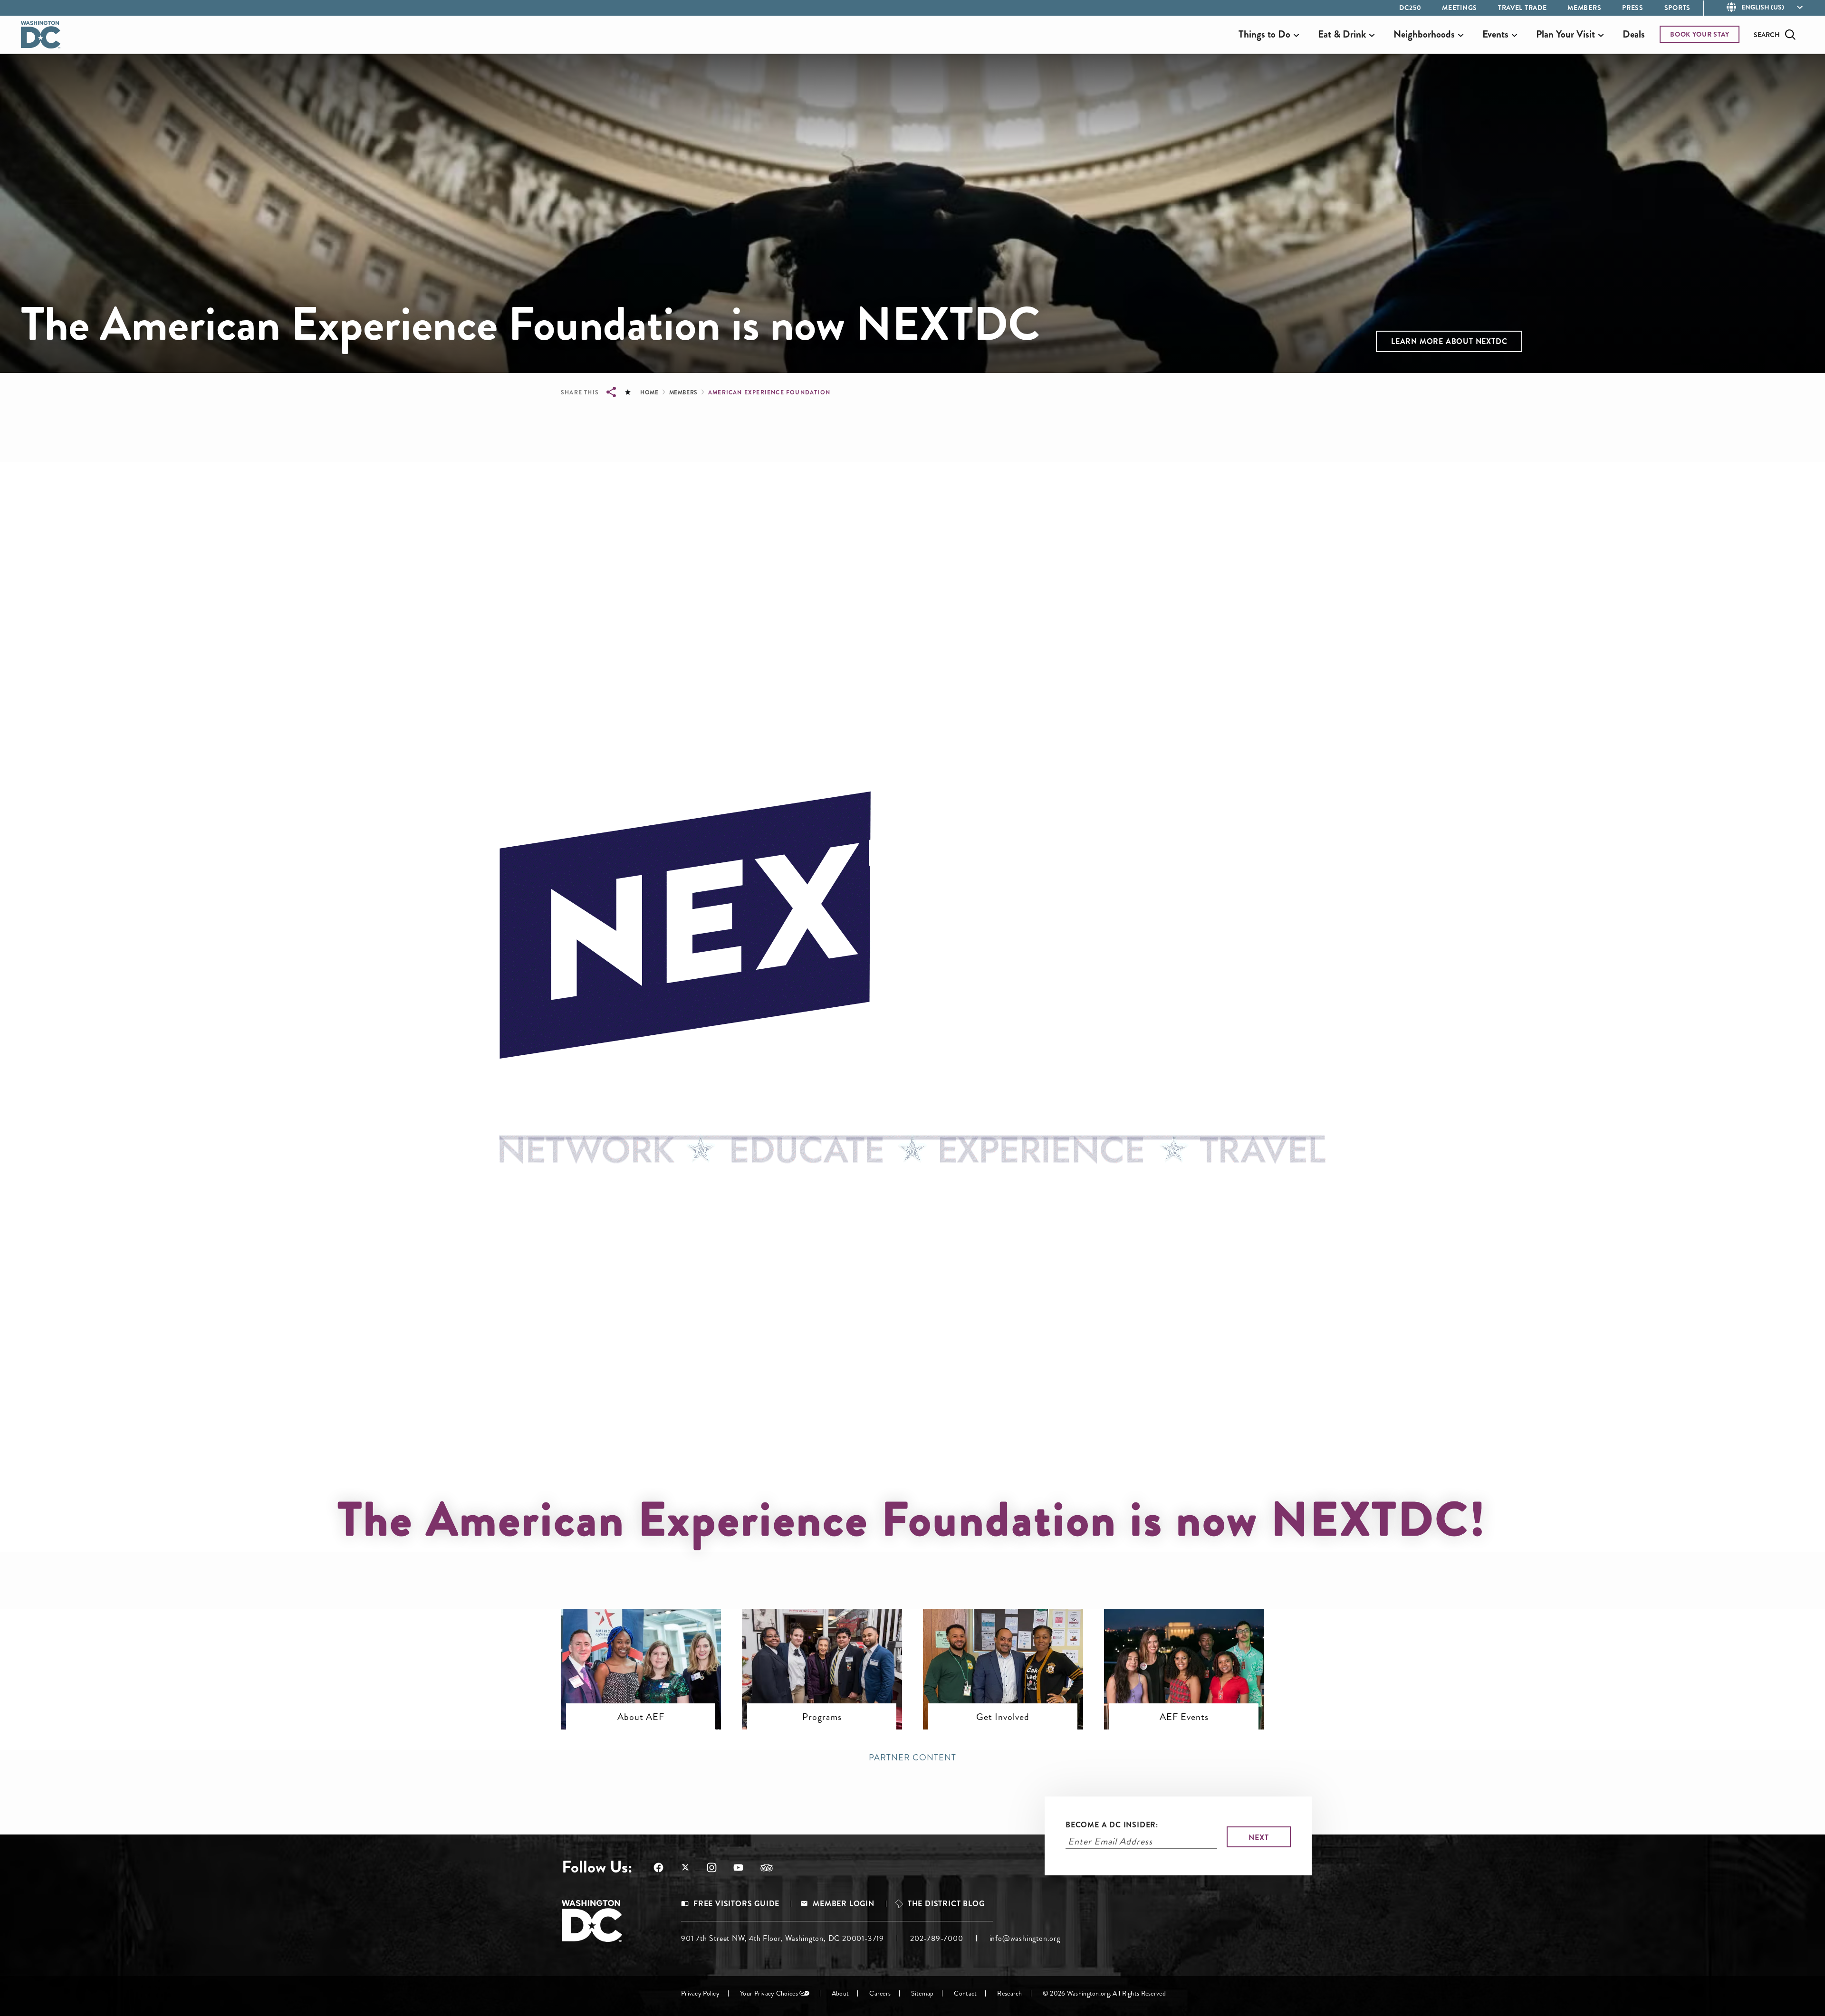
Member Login (844, 1904)
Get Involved (1003, 1717)
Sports (1677, 8)
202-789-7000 (937, 1938)
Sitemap (922, 1993)
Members (1584, 8)
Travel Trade (1522, 8)
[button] (1449, 341)
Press (1633, 8)
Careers (880, 1993)
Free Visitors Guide (736, 1904)
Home (649, 392)
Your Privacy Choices (769, 1993)
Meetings (1460, 8)
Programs (822, 1717)
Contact (965, 1993)
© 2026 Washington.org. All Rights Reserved (1104, 1993)
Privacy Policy (700, 1993)
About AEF (641, 1717)
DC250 (1410, 8)
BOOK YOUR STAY (1700, 34)
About (840, 1993)
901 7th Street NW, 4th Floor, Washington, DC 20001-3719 (783, 1938)
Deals (1634, 34)
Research (1009, 1993)
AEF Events (1184, 1717)
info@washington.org (1025, 1938)
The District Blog (946, 1904)
